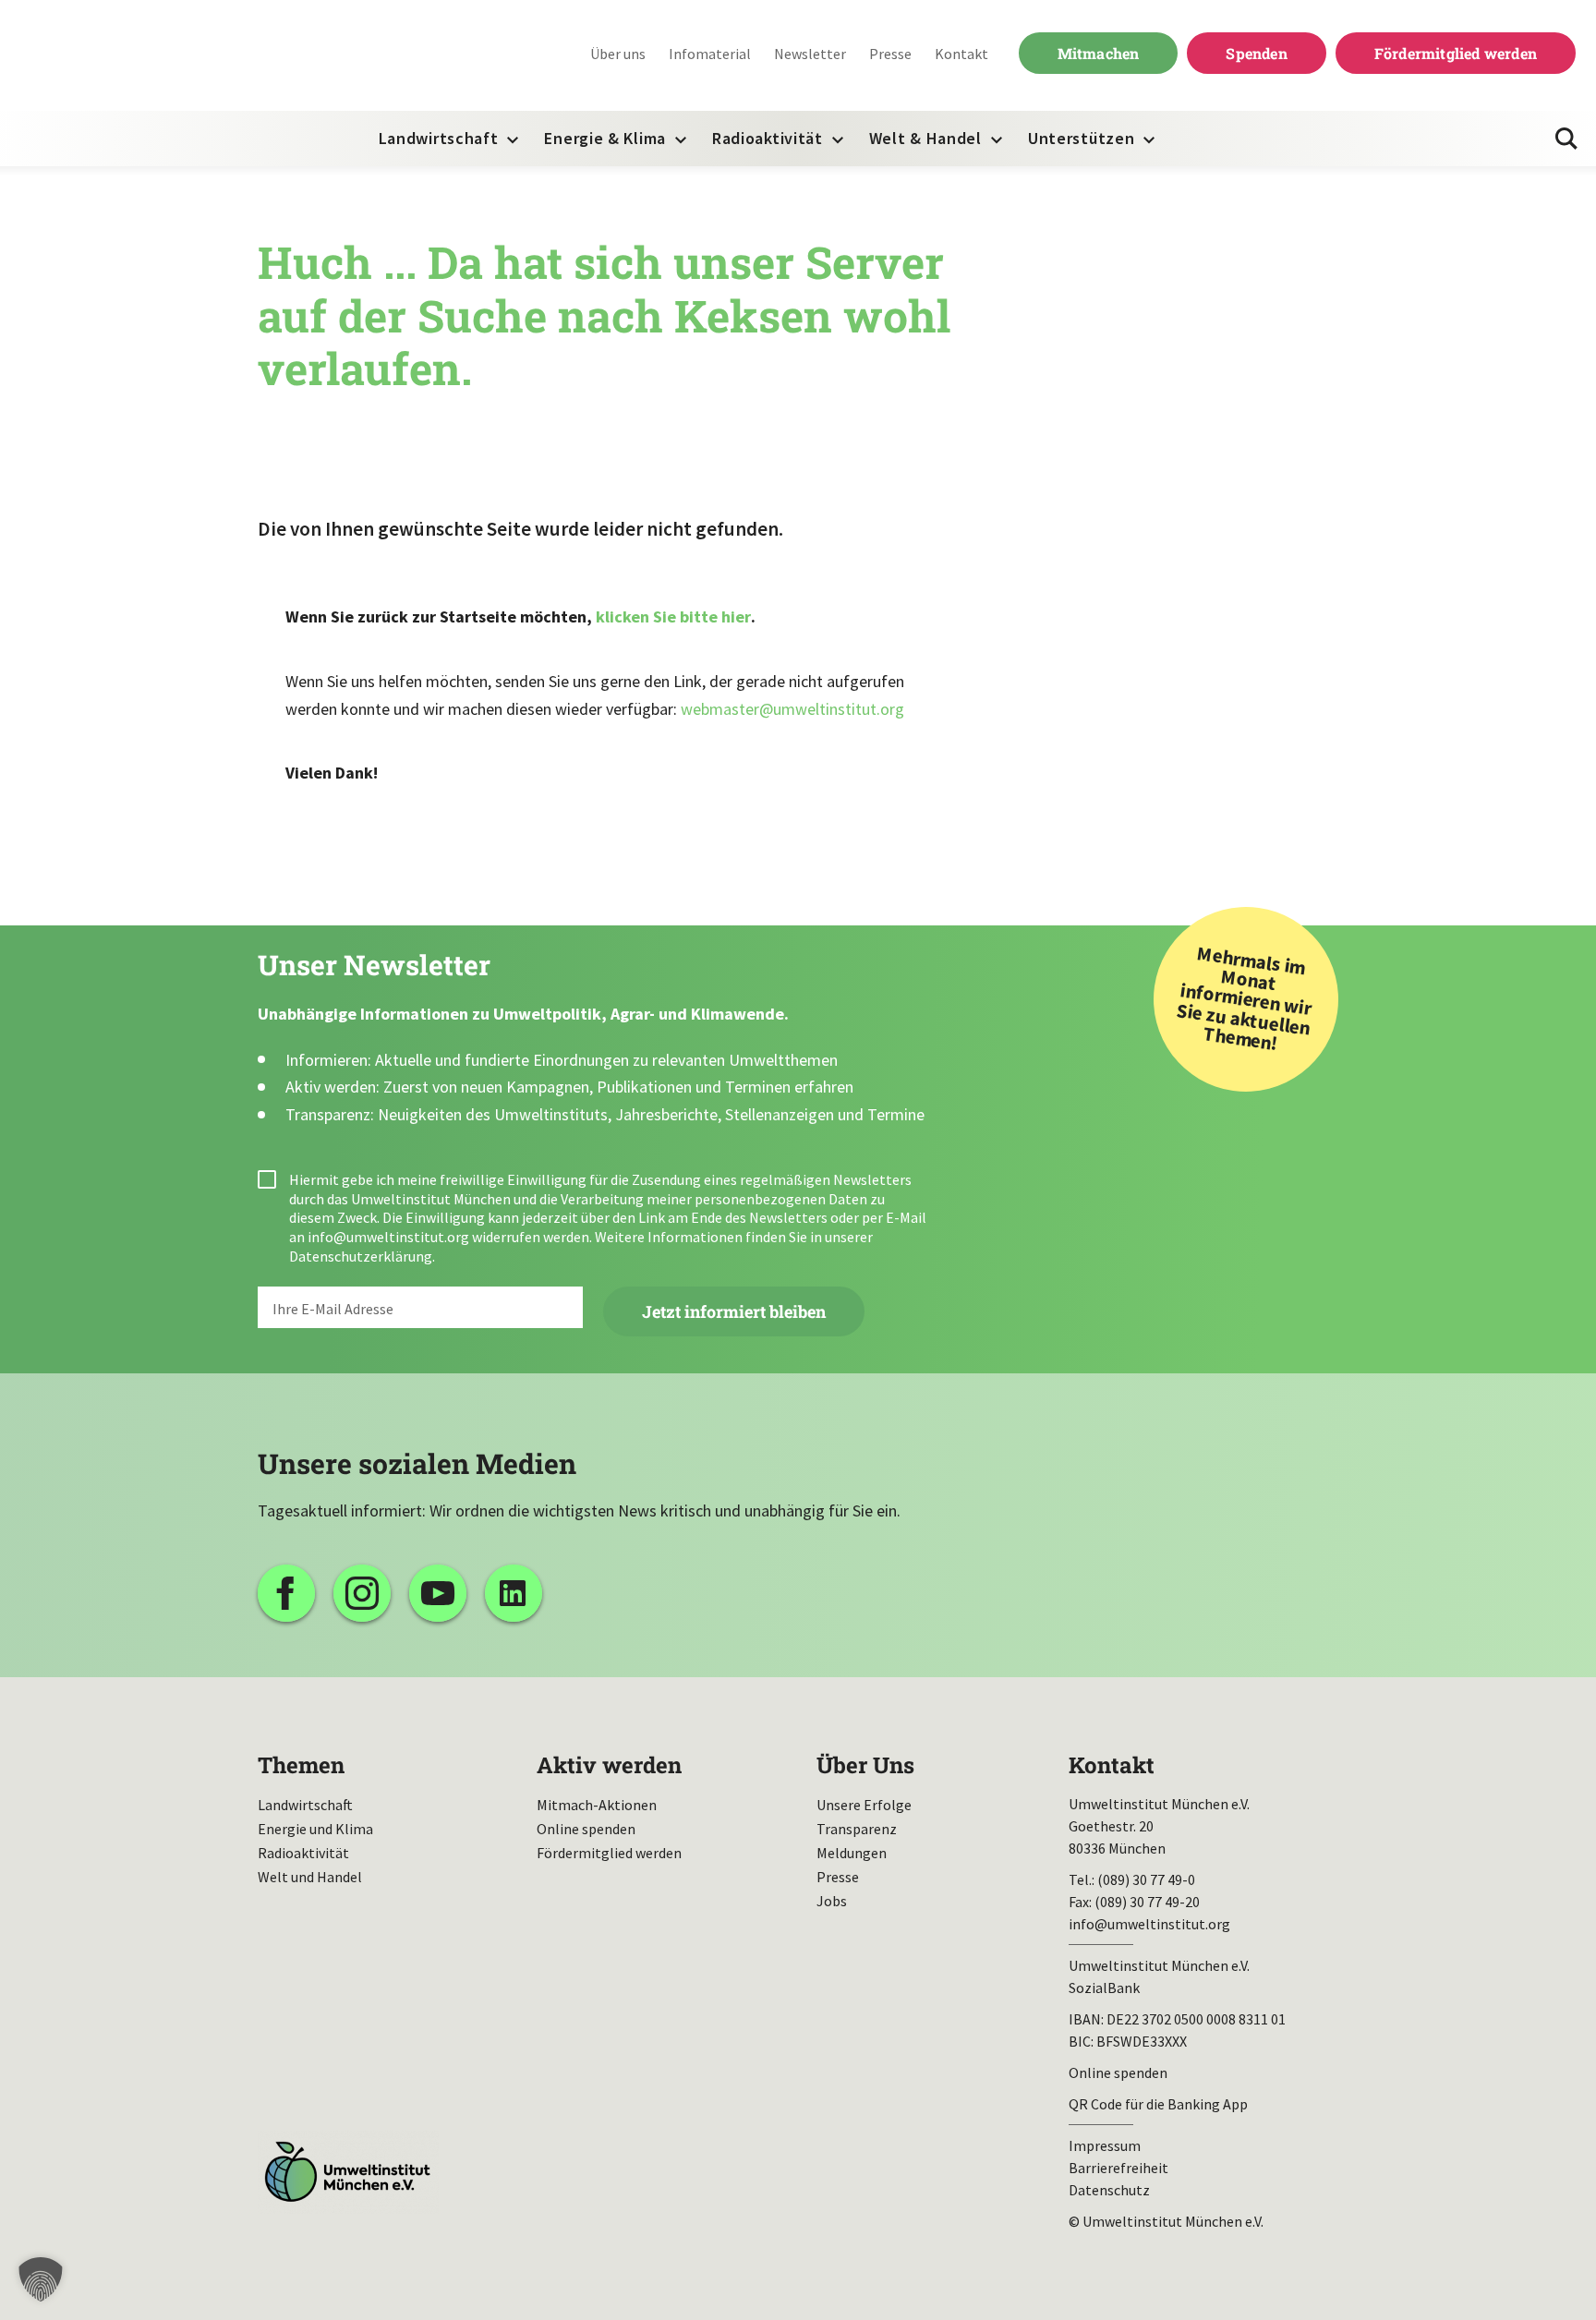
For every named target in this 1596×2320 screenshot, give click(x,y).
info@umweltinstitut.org (388, 1237)
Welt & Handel (925, 138)
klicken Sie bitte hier (673, 616)
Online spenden (586, 1829)
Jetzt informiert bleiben (734, 1311)
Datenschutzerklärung (361, 1256)
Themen (301, 1765)
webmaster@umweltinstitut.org (792, 709)
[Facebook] (286, 1593)
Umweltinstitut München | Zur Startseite (138, 56)
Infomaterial (710, 54)
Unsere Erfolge (864, 1805)
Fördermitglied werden (1456, 53)
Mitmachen (1099, 53)
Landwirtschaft (439, 138)
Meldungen (852, 1853)
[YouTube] (438, 1593)
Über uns (618, 54)
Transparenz (857, 1829)
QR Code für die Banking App (1158, 2104)
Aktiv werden (609, 1765)
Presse (890, 54)
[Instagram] (362, 1593)
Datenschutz (1109, 2190)
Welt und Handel (310, 1877)
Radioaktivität (768, 138)
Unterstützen (1081, 138)
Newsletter (810, 54)
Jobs (832, 1901)
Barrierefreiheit (1118, 2168)
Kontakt (961, 54)
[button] (41, 2279)
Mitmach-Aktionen (597, 1805)
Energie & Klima (605, 138)
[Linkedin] (514, 1593)
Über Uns (865, 1765)
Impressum (1105, 2145)
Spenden (1256, 53)
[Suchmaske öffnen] (1566, 139)
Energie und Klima (315, 1829)
